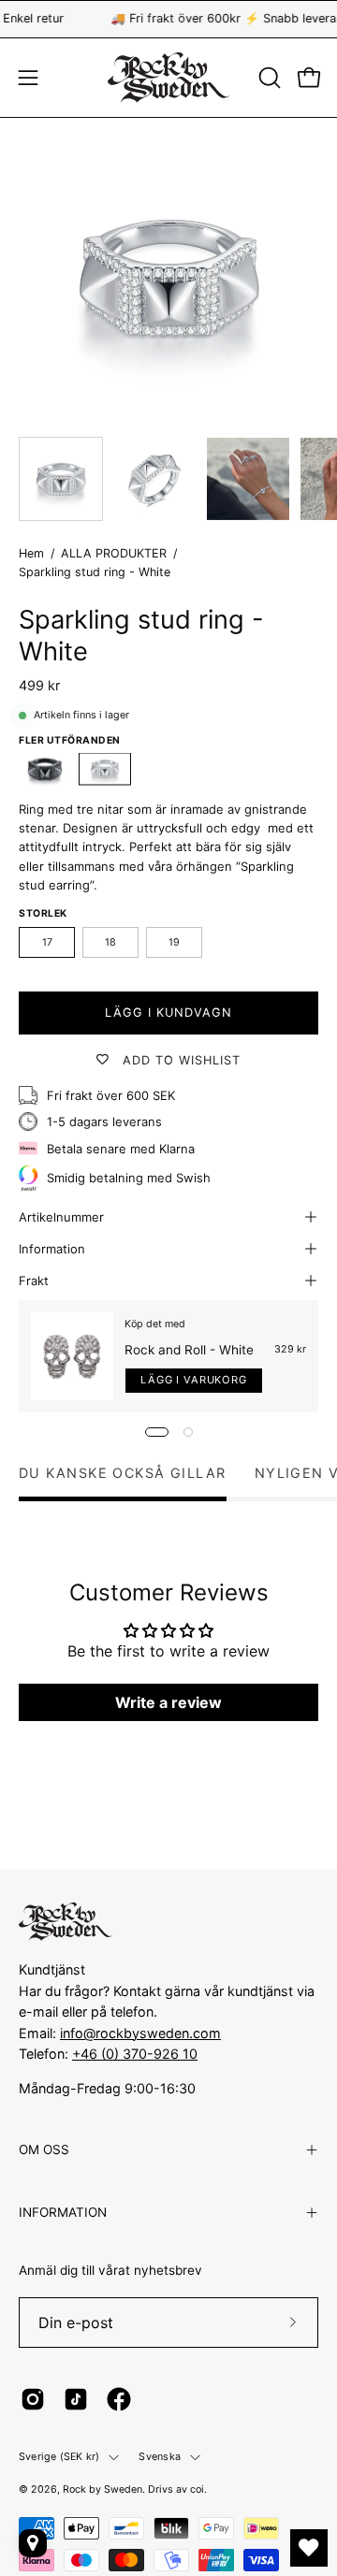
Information (52, 1249)
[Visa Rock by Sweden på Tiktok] (76, 2399)
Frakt (34, 1281)
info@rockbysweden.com (140, 2033)
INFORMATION (63, 2212)
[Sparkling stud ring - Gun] (45, 769)
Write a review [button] (168, 1702)
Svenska (160, 2457)
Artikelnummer (61, 1217)
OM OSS (44, 2149)
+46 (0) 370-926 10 (135, 2054)
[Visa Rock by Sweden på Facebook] (119, 2399)
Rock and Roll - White (189, 1350)
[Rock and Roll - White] (72, 1357)
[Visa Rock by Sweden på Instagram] (33, 2399)
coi (197, 2489)
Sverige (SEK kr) (59, 2457)
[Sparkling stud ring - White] (61, 479)
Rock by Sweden (103, 2489)
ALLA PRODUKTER (114, 553)
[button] (268, 78)
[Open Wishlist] (309, 2548)
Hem (31, 553)
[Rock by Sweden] (168, 78)
